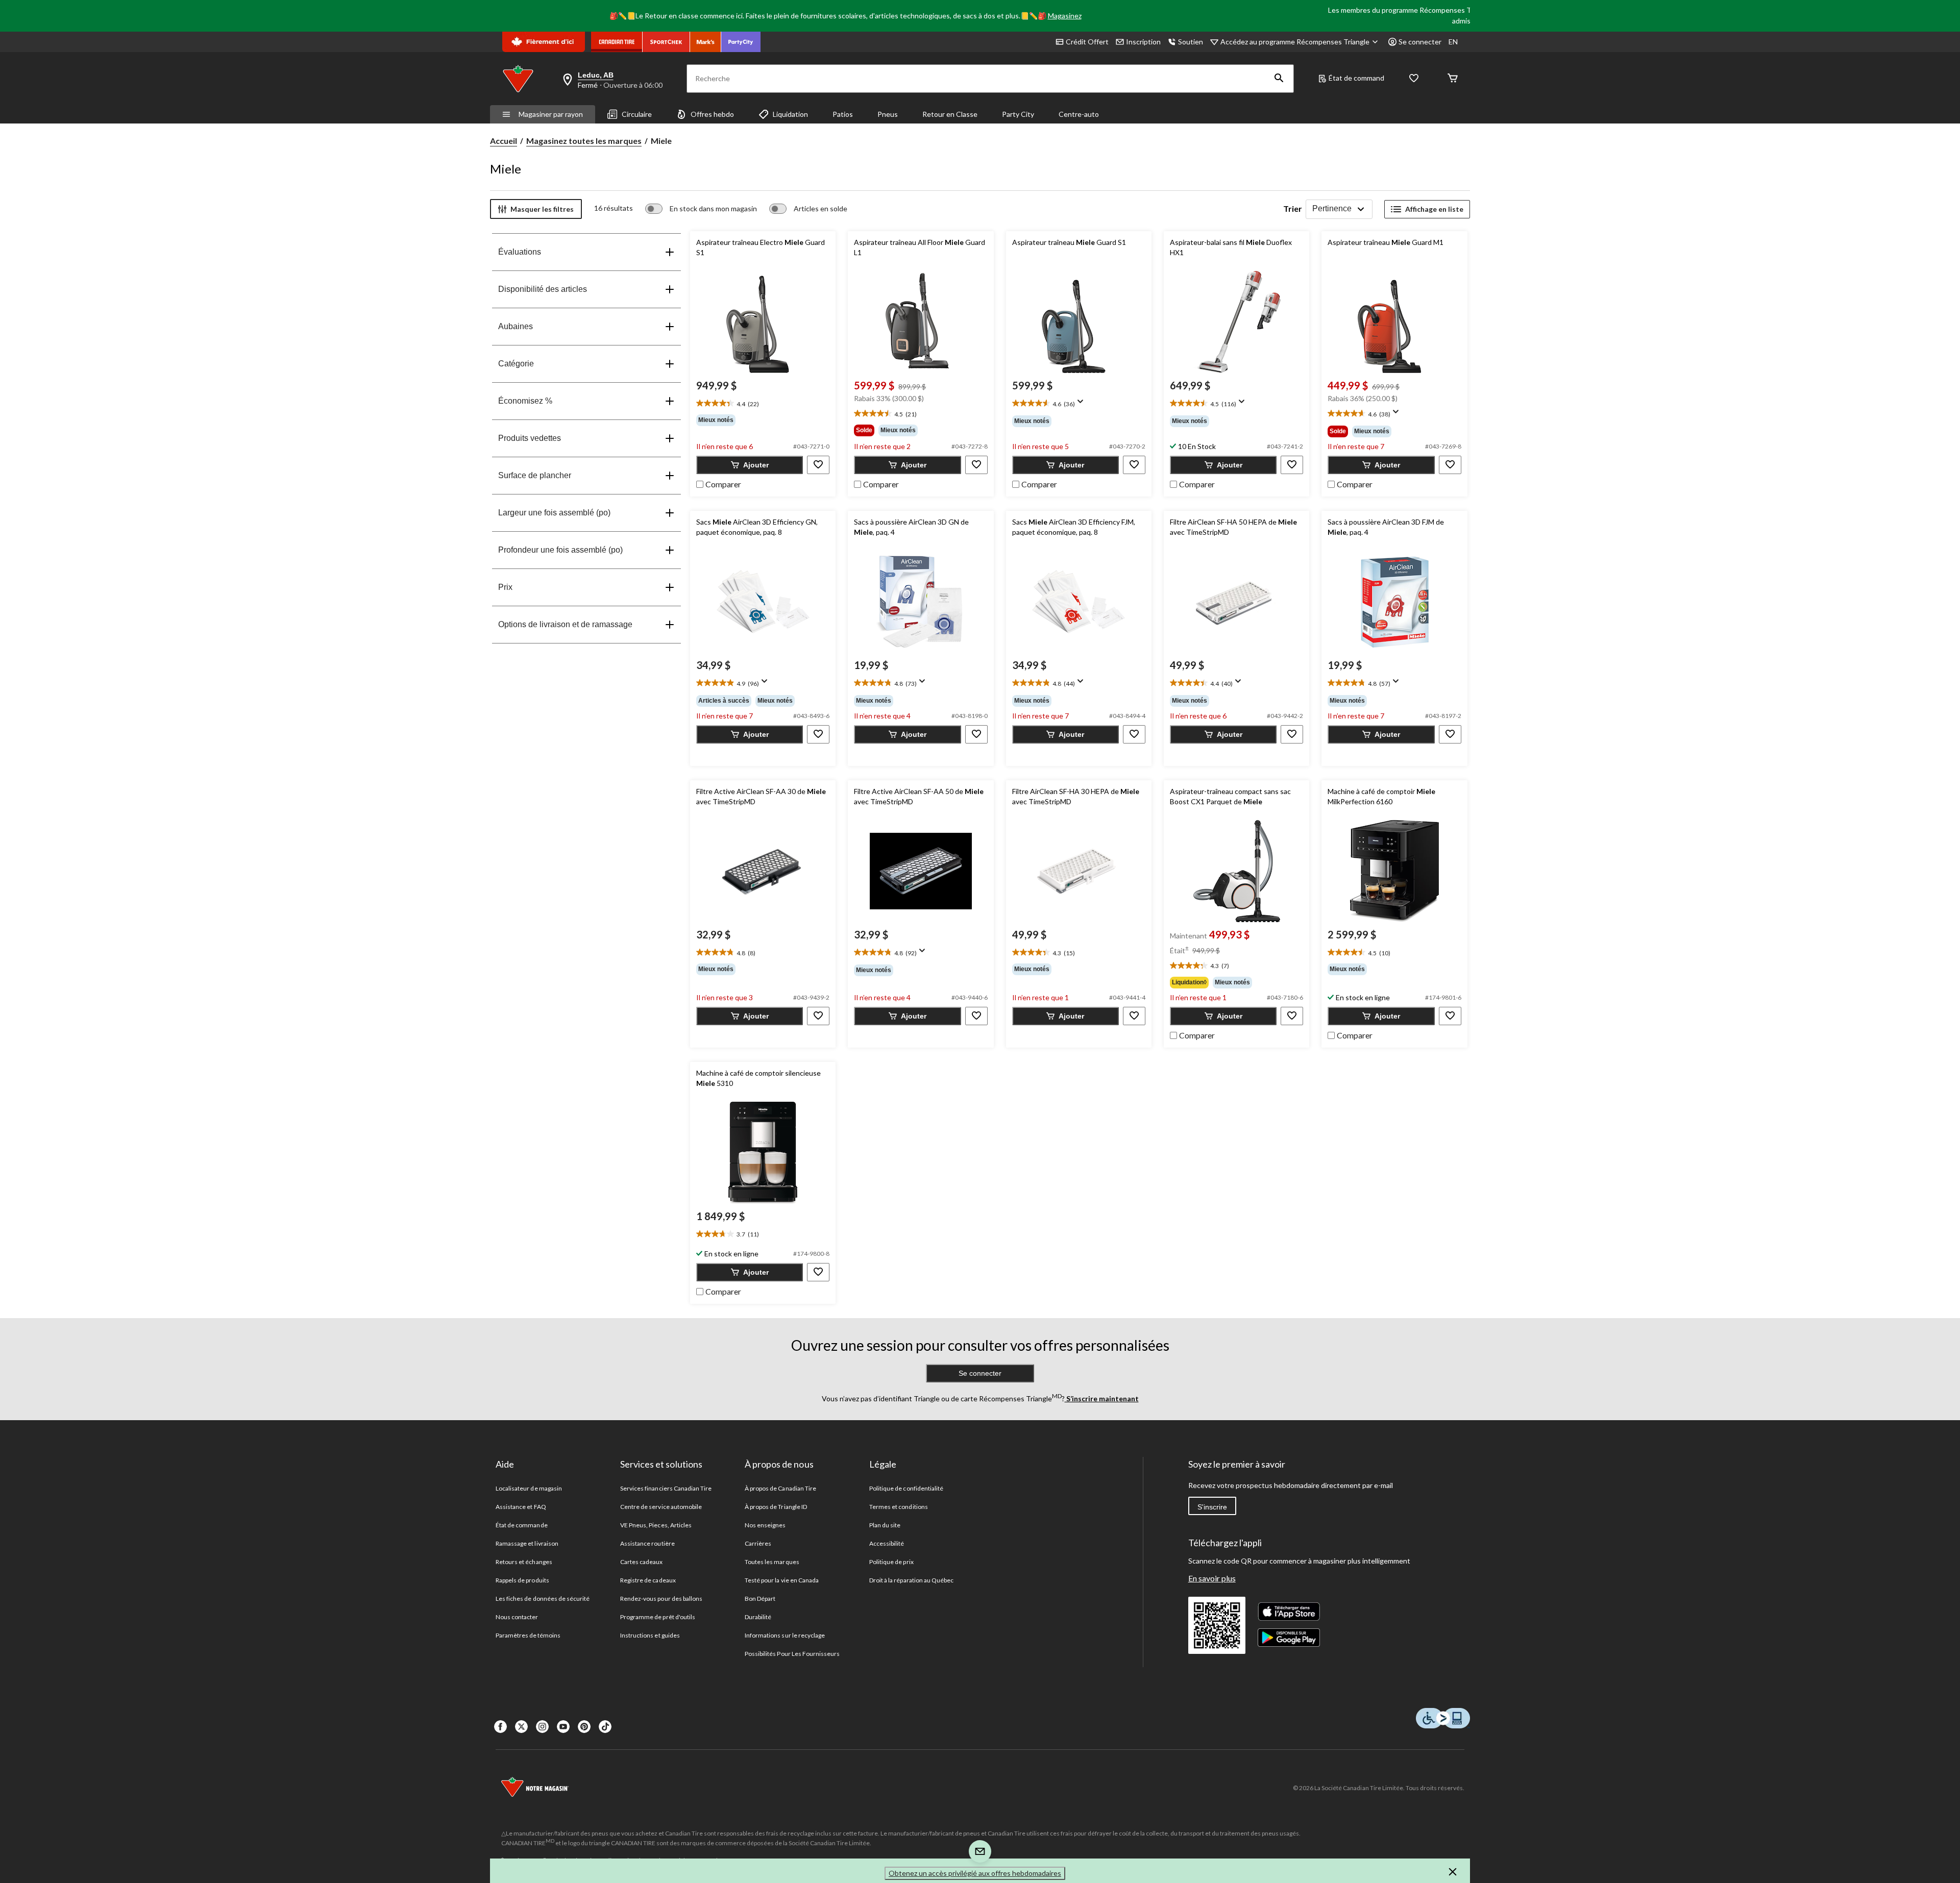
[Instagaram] (542, 1727)
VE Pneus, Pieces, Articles (656, 1525)
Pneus (888, 114)
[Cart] (1453, 79)
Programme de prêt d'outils (658, 1617)
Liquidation (790, 114)
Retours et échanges (524, 1562)
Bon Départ (760, 1599)
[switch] (701, 209)
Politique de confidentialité (906, 1488)
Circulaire (637, 114)
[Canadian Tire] (617, 42)
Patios (843, 114)
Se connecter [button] (1420, 42)
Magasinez (1065, 16)
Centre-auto (1079, 114)
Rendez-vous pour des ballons (661, 1599)
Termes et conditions (899, 1507)
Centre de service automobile (661, 1507)
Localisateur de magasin (529, 1488)
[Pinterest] (584, 1727)
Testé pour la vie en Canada (782, 1580)
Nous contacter (517, 1617)
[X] (521, 1727)
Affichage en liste (1434, 209)
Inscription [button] (1143, 42)
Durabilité (758, 1617)
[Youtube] (563, 1727)
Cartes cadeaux (642, 1562)
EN (1453, 42)
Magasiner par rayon (551, 114)
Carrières (758, 1543)
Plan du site (885, 1525)
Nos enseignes (765, 1525)
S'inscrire (1212, 1507)
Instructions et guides (650, 1635)
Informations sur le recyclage (785, 1635)
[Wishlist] (1414, 79)
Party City (1018, 114)
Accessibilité (887, 1543)
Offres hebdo (712, 114)
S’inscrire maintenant (1102, 1398)
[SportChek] (666, 42)
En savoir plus (1212, 1578)
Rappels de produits (522, 1580)
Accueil (504, 141)
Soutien (1191, 42)
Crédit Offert (1087, 42)
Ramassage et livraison (527, 1543)
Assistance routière (647, 1543)
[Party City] (741, 42)
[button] (1279, 79)
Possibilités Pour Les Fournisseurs (792, 1654)
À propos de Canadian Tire (780, 1488)
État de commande (522, 1525)
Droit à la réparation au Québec (911, 1580)
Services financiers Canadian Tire (666, 1488)
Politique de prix (891, 1562)
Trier (1293, 208)
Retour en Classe (950, 114)
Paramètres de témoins (528, 1635)
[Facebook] (500, 1727)
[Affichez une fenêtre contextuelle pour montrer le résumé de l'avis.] (1083, 405)
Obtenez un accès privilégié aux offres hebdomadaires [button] (975, 1873)
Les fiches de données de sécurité (543, 1599)
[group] (763, 420)
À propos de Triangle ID (776, 1507)
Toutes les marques (772, 1562)
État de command (1356, 78)
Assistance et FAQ (521, 1507)
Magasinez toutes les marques (584, 141)
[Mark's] (706, 42)
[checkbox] (719, 483)
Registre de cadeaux (648, 1580)
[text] (763, 404)
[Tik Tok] (605, 1727)
